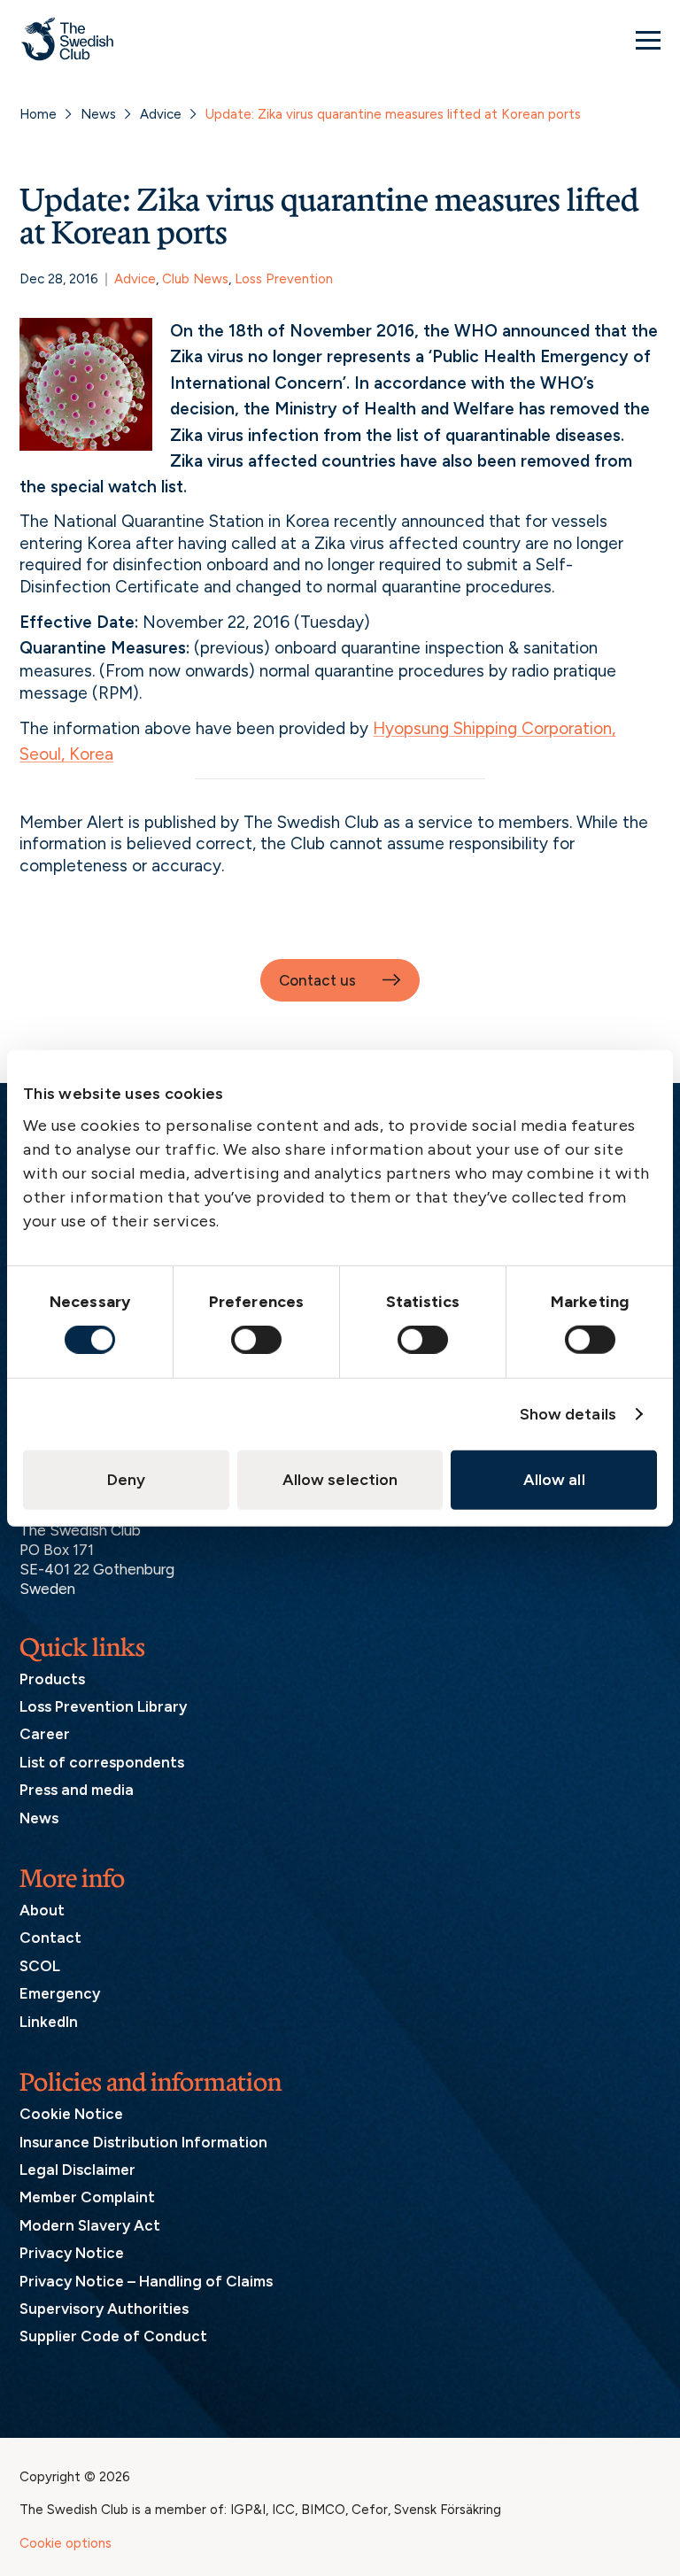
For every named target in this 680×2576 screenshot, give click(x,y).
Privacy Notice (72, 2253)
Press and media (77, 1790)
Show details (568, 1414)
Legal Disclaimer (77, 2170)
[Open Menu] (648, 40)
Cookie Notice (71, 2114)
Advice (161, 114)
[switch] (256, 1340)
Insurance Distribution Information (143, 2142)
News (98, 114)
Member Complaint (87, 2197)
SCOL (40, 1966)
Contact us (317, 980)
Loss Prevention (284, 279)
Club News (195, 279)
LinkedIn (49, 2022)
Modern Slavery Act (90, 2225)
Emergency (60, 1993)
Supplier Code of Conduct (113, 2336)
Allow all (554, 1480)
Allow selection (340, 1480)
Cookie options (66, 2543)
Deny (126, 1480)
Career (45, 1734)
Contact (50, 1938)
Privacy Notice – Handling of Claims (146, 2281)
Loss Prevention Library (103, 1706)
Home (38, 114)
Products (52, 1679)
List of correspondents (102, 1762)
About (42, 1910)
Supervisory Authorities (104, 2309)
